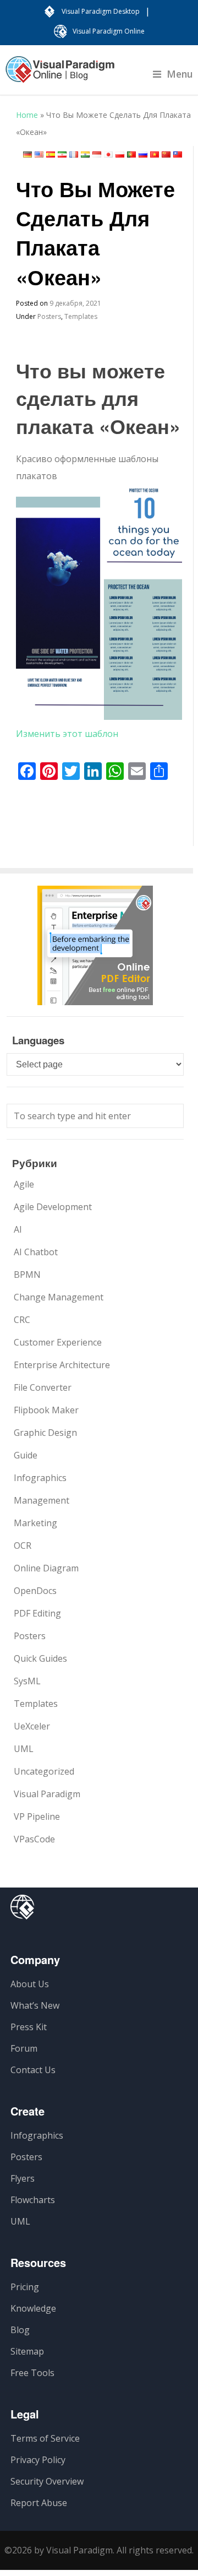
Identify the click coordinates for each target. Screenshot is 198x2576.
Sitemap (27, 2351)
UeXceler (32, 1726)
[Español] (51, 154)
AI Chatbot (36, 1252)
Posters (49, 316)
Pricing (25, 2287)
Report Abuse (39, 2503)
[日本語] (108, 154)
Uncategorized (44, 1771)
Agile (24, 1184)
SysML (27, 1681)
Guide (26, 1455)
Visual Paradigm (47, 1794)
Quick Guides (40, 1658)
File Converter (43, 1387)
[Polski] (120, 154)
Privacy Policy (38, 2460)
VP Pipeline (37, 1816)
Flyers (23, 2178)
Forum (24, 2048)
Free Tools (32, 2373)
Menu (180, 74)
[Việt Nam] (155, 154)
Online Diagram (46, 1568)
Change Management (59, 1297)
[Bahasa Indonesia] (97, 154)
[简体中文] (166, 154)
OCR (23, 1545)
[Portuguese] (131, 154)
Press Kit (29, 2027)
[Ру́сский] (143, 154)
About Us (30, 1984)
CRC (22, 1320)
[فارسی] (62, 154)
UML (24, 1749)
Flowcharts (33, 2200)
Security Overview (47, 2481)
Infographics (40, 1478)
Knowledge (33, 2308)
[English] (39, 154)
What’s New (35, 2005)
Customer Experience (58, 1342)
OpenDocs (35, 1591)
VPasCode (34, 1839)
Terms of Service (45, 2438)
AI (18, 1229)
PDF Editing (37, 1613)
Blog (20, 2330)
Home (27, 115)
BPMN (27, 1275)
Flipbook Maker (46, 1410)
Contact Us (33, 2070)
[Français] (74, 154)
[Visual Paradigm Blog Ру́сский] (60, 75)
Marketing (35, 1523)
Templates (81, 316)
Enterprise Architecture (62, 1365)
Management (42, 1500)
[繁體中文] (178, 154)
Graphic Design (45, 1433)
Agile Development (53, 1207)
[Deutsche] (28, 154)
